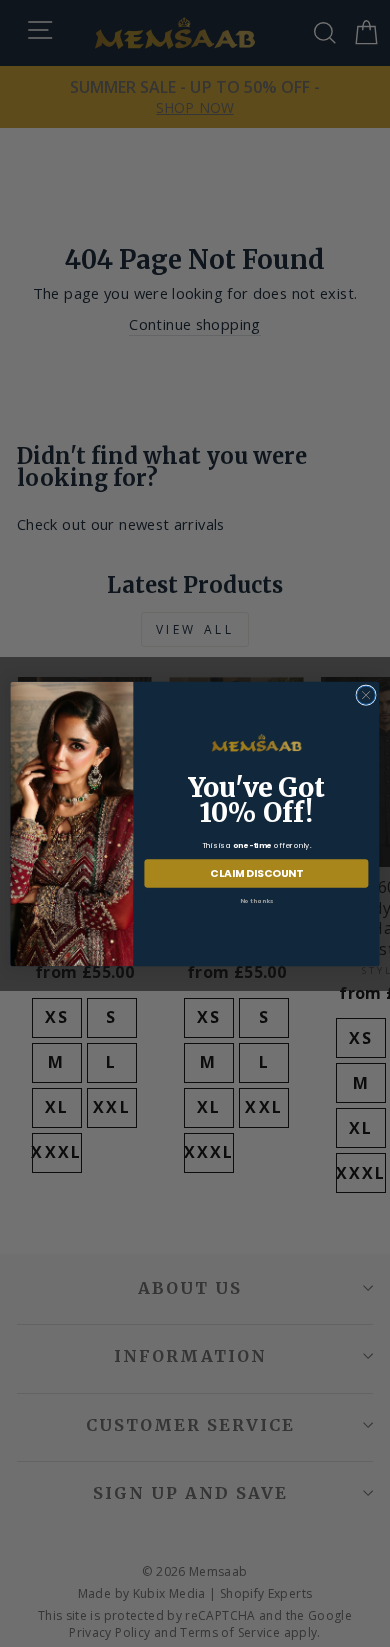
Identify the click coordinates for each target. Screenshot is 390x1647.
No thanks (257, 900)
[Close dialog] (366, 694)
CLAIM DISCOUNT (256, 873)
